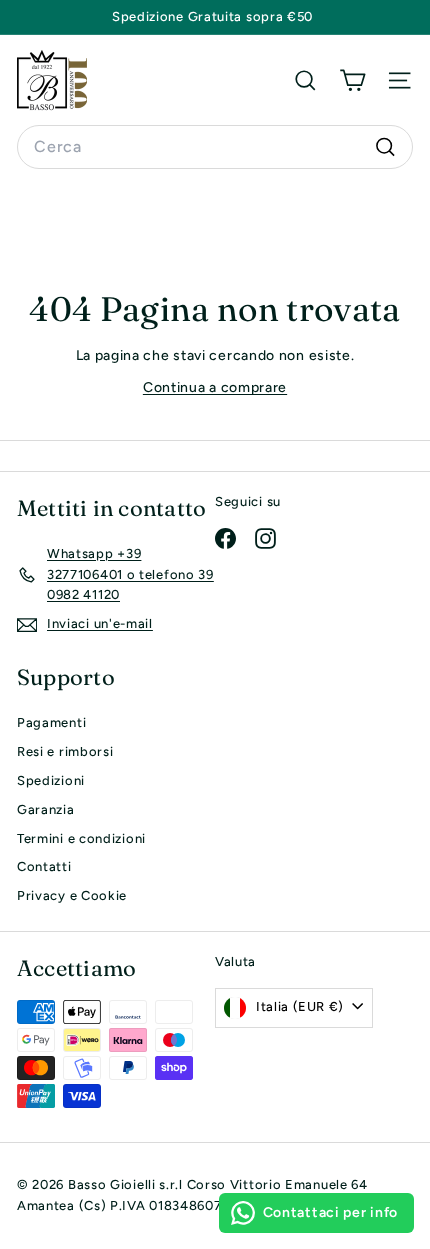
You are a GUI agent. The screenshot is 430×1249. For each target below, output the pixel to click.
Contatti (44, 866)
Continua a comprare (215, 387)
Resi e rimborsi (65, 751)
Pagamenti (51, 722)
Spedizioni (51, 780)
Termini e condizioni (81, 838)
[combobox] (215, 147)
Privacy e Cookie (72, 895)
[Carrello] (352, 80)
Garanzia (46, 809)
